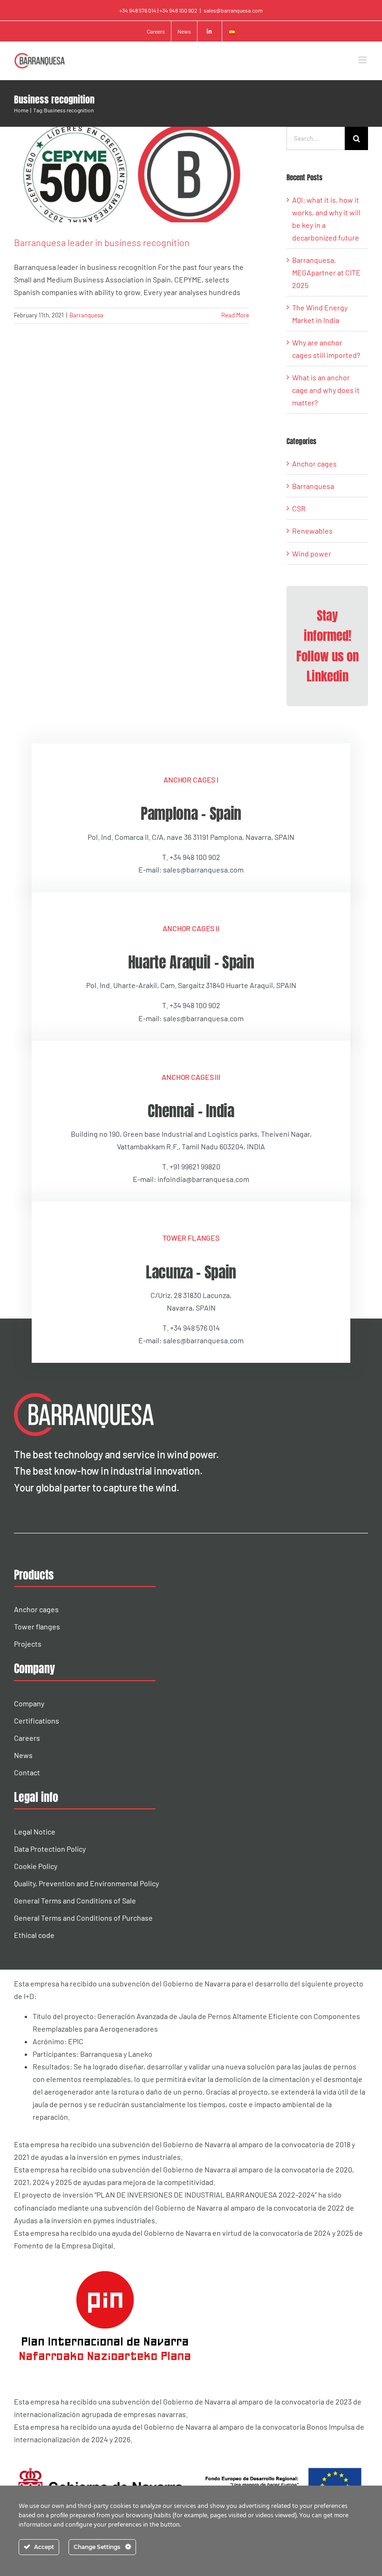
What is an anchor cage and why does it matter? (326, 390)
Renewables (312, 531)
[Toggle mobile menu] (363, 60)
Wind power (312, 553)
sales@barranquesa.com (233, 10)
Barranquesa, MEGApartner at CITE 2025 (326, 272)
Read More (235, 315)
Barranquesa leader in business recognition (102, 242)
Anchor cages (314, 464)
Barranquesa (86, 315)
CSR (299, 508)
